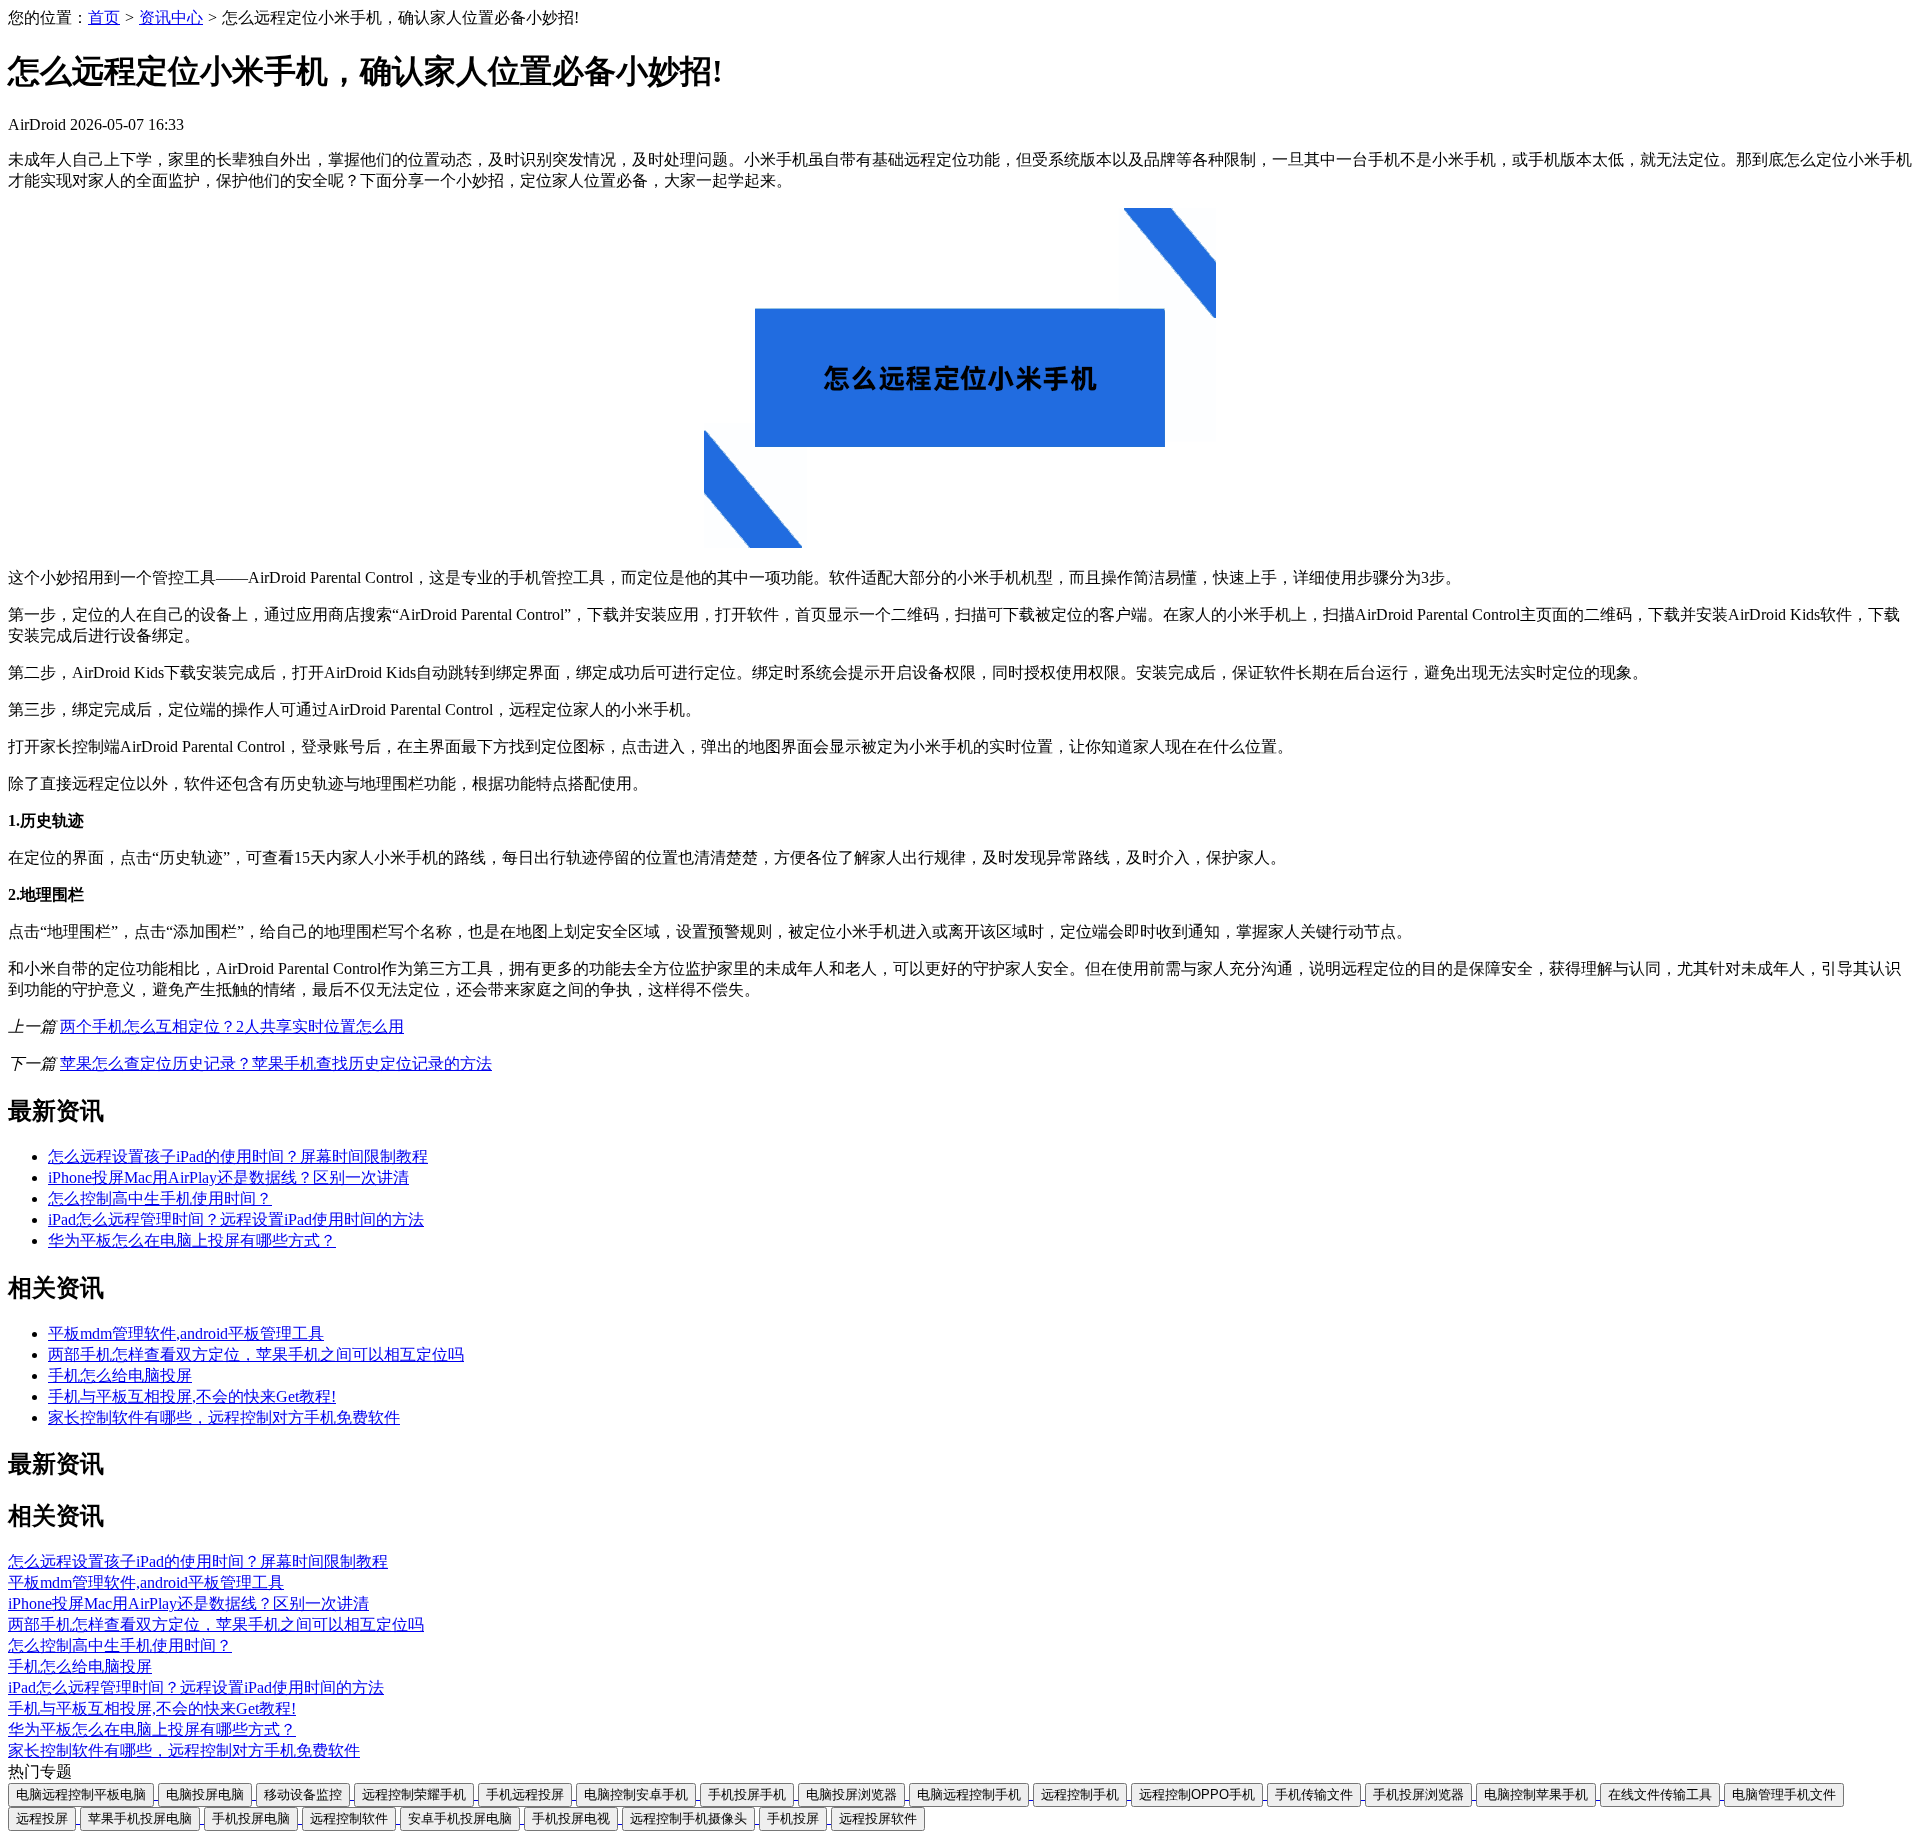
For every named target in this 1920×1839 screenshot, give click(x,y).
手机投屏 (793, 1818)
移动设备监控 (303, 1794)
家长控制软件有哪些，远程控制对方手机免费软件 (224, 1417)
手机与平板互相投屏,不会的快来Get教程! (192, 1396)
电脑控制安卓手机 (636, 1794)
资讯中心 (171, 17)
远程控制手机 (1080, 1794)
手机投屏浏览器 (1418, 1794)
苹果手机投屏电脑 (140, 1818)
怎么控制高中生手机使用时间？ (160, 1198)
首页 (104, 17)
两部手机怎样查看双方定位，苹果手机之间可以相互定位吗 (256, 1354)
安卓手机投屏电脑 (460, 1818)
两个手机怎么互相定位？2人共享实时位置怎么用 (232, 1026)
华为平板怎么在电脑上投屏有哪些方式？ (192, 1240)
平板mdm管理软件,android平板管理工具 (186, 1333)
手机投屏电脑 (251, 1818)
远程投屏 (42, 1818)
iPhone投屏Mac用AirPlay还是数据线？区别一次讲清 (228, 1177)
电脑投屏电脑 (205, 1794)
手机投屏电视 (571, 1818)
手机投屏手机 (747, 1794)
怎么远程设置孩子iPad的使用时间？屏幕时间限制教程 (238, 1156)
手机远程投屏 (525, 1794)
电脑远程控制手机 (969, 1794)
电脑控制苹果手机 (1536, 1794)
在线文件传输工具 (1660, 1794)
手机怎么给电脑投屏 (120, 1375)
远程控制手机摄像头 (688, 1818)
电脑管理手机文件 (1784, 1794)
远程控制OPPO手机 (1197, 1794)
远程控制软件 (349, 1818)
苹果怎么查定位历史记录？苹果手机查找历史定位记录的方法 (276, 1063)
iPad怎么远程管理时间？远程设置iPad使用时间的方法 (236, 1219)
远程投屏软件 (878, 1818)
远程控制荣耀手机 (414, 1794)
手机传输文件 (1314, 1794)
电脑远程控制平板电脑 (81, 1794)
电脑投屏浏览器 (851, 1794)
